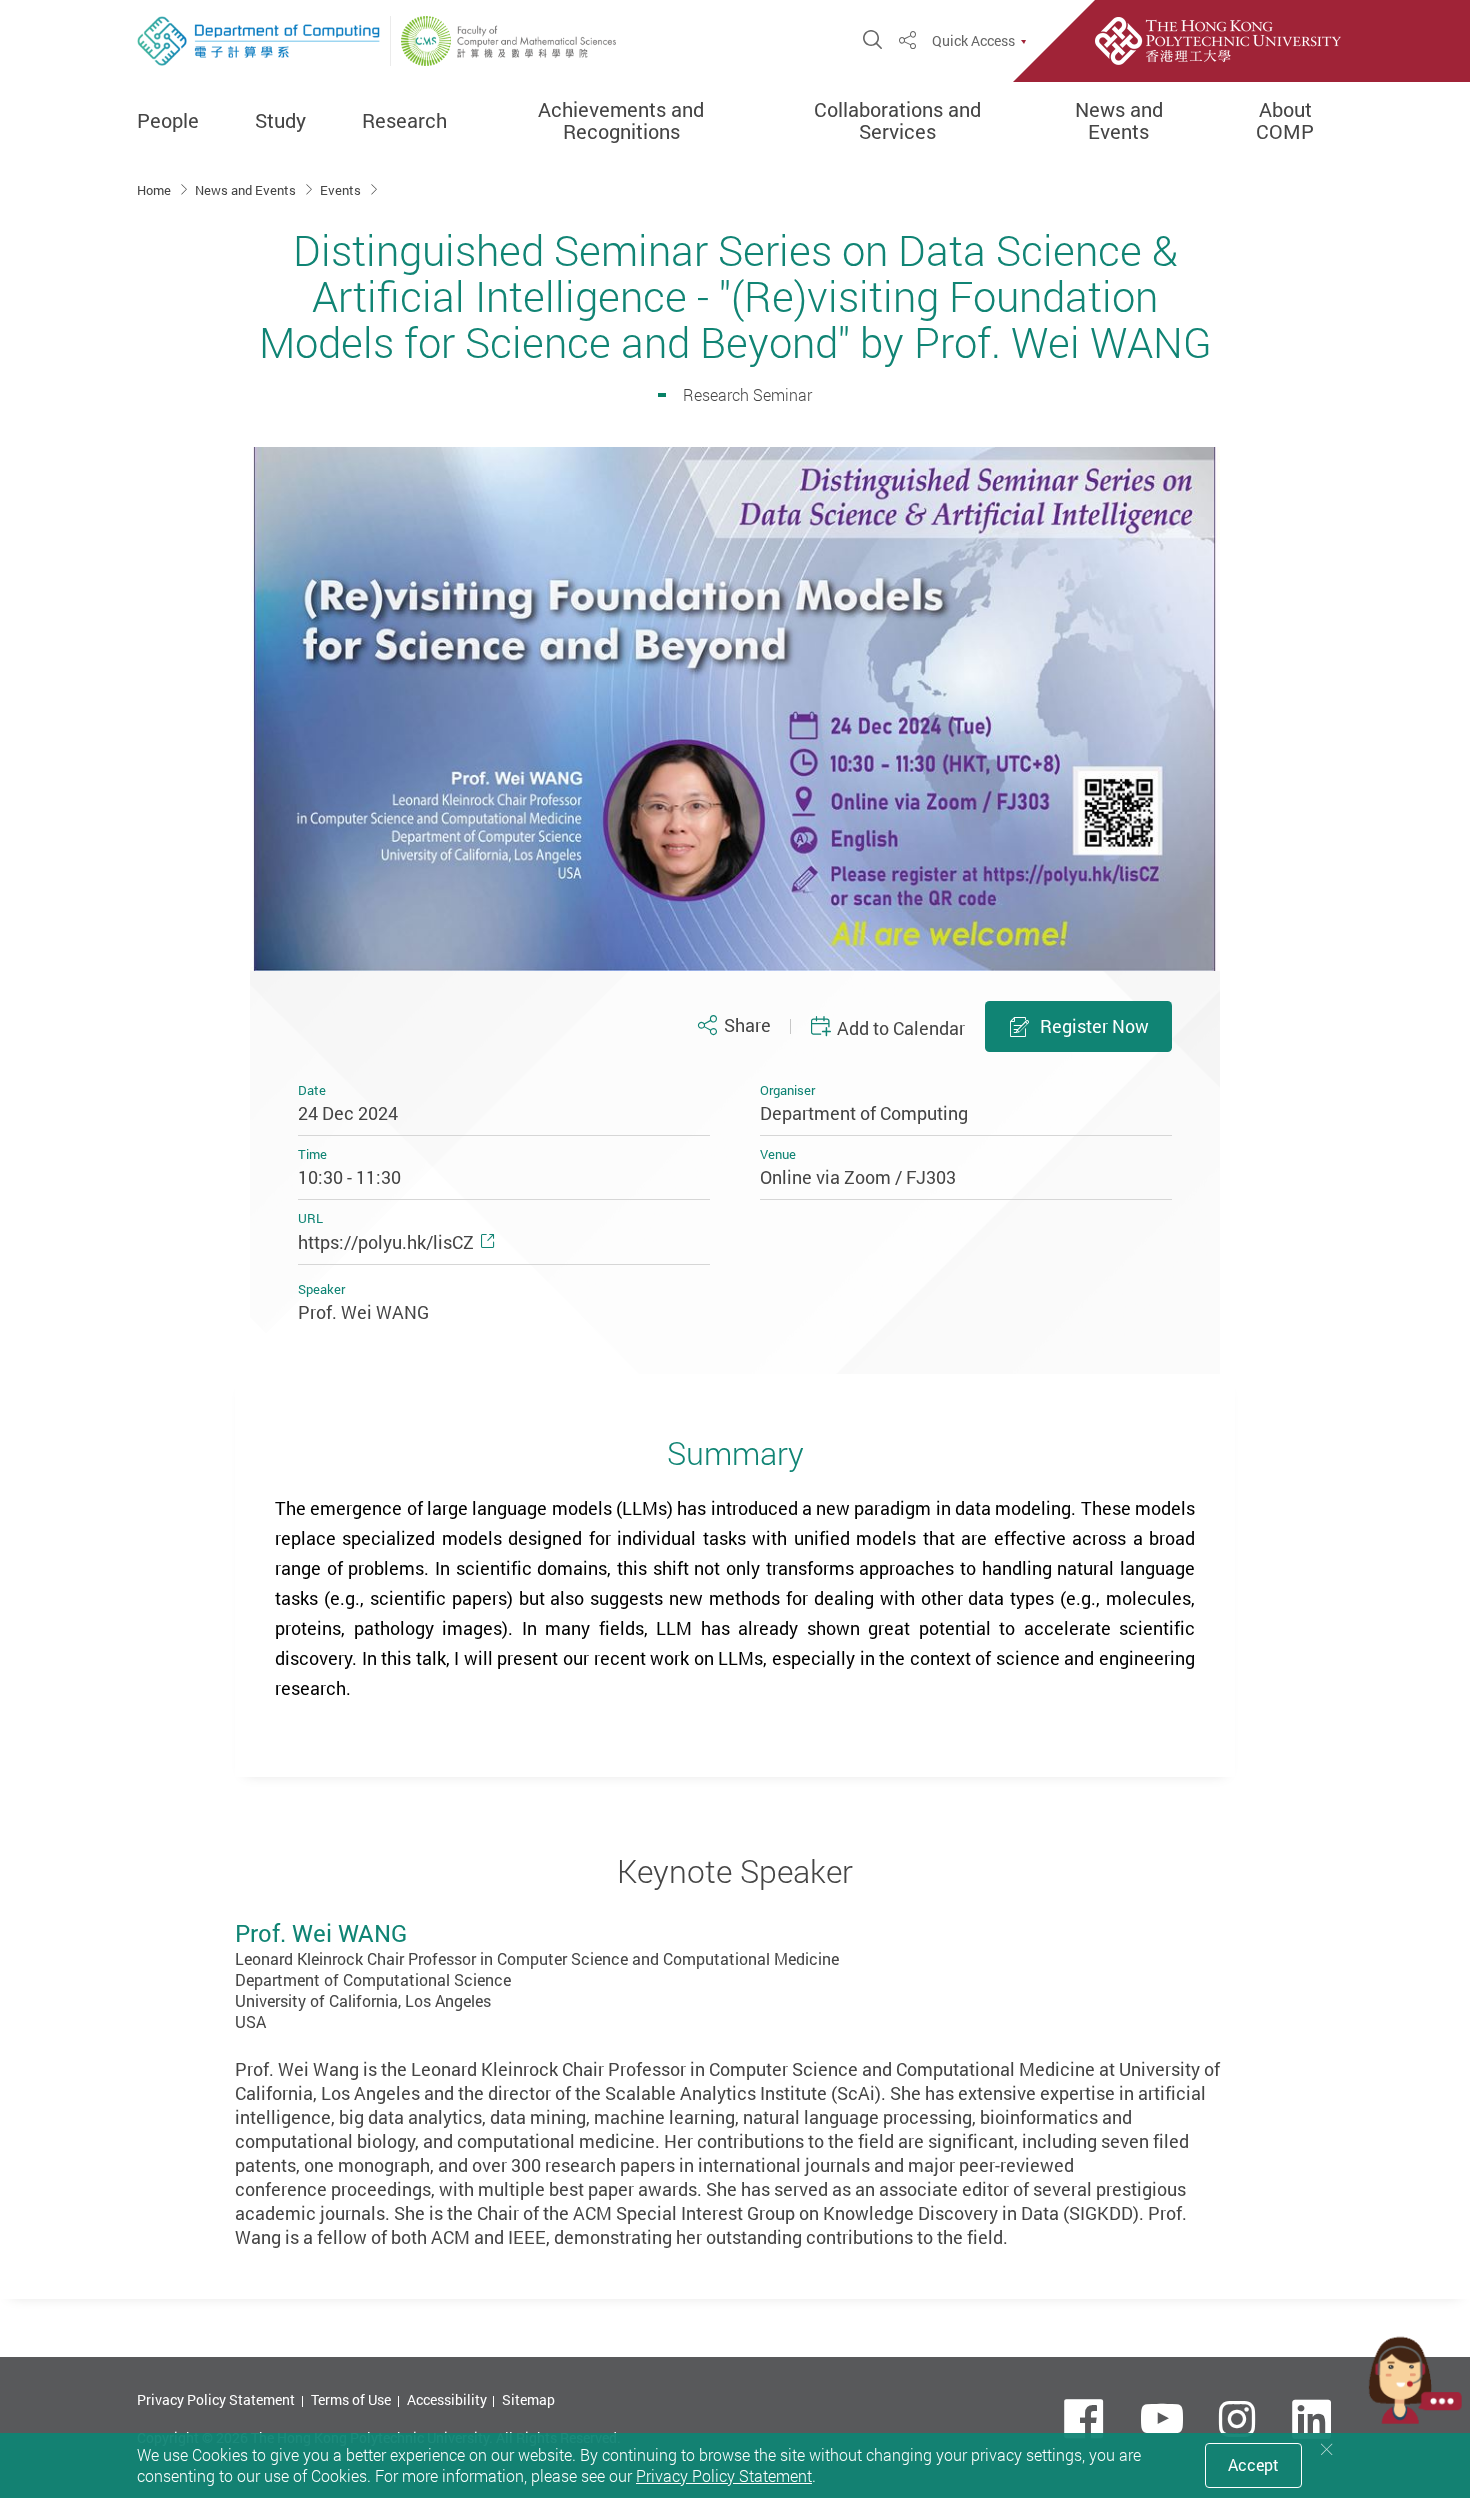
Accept (1253, 2465)
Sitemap (528, 2399)
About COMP (1285, 121)
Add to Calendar (901, 1028)
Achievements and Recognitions (621, 121)
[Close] (1327, 2449)
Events (342, 190)
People (168, 121)
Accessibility (447, 2399)
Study (280, 121)
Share (747, 1025)
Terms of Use (351, 2399)
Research (404, 121)
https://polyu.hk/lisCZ (386, 1242)
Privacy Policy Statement (216, 2399)
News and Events (1119, 121)
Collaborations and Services (897, 121)
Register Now (1094, 1026)
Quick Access (973, 41)
